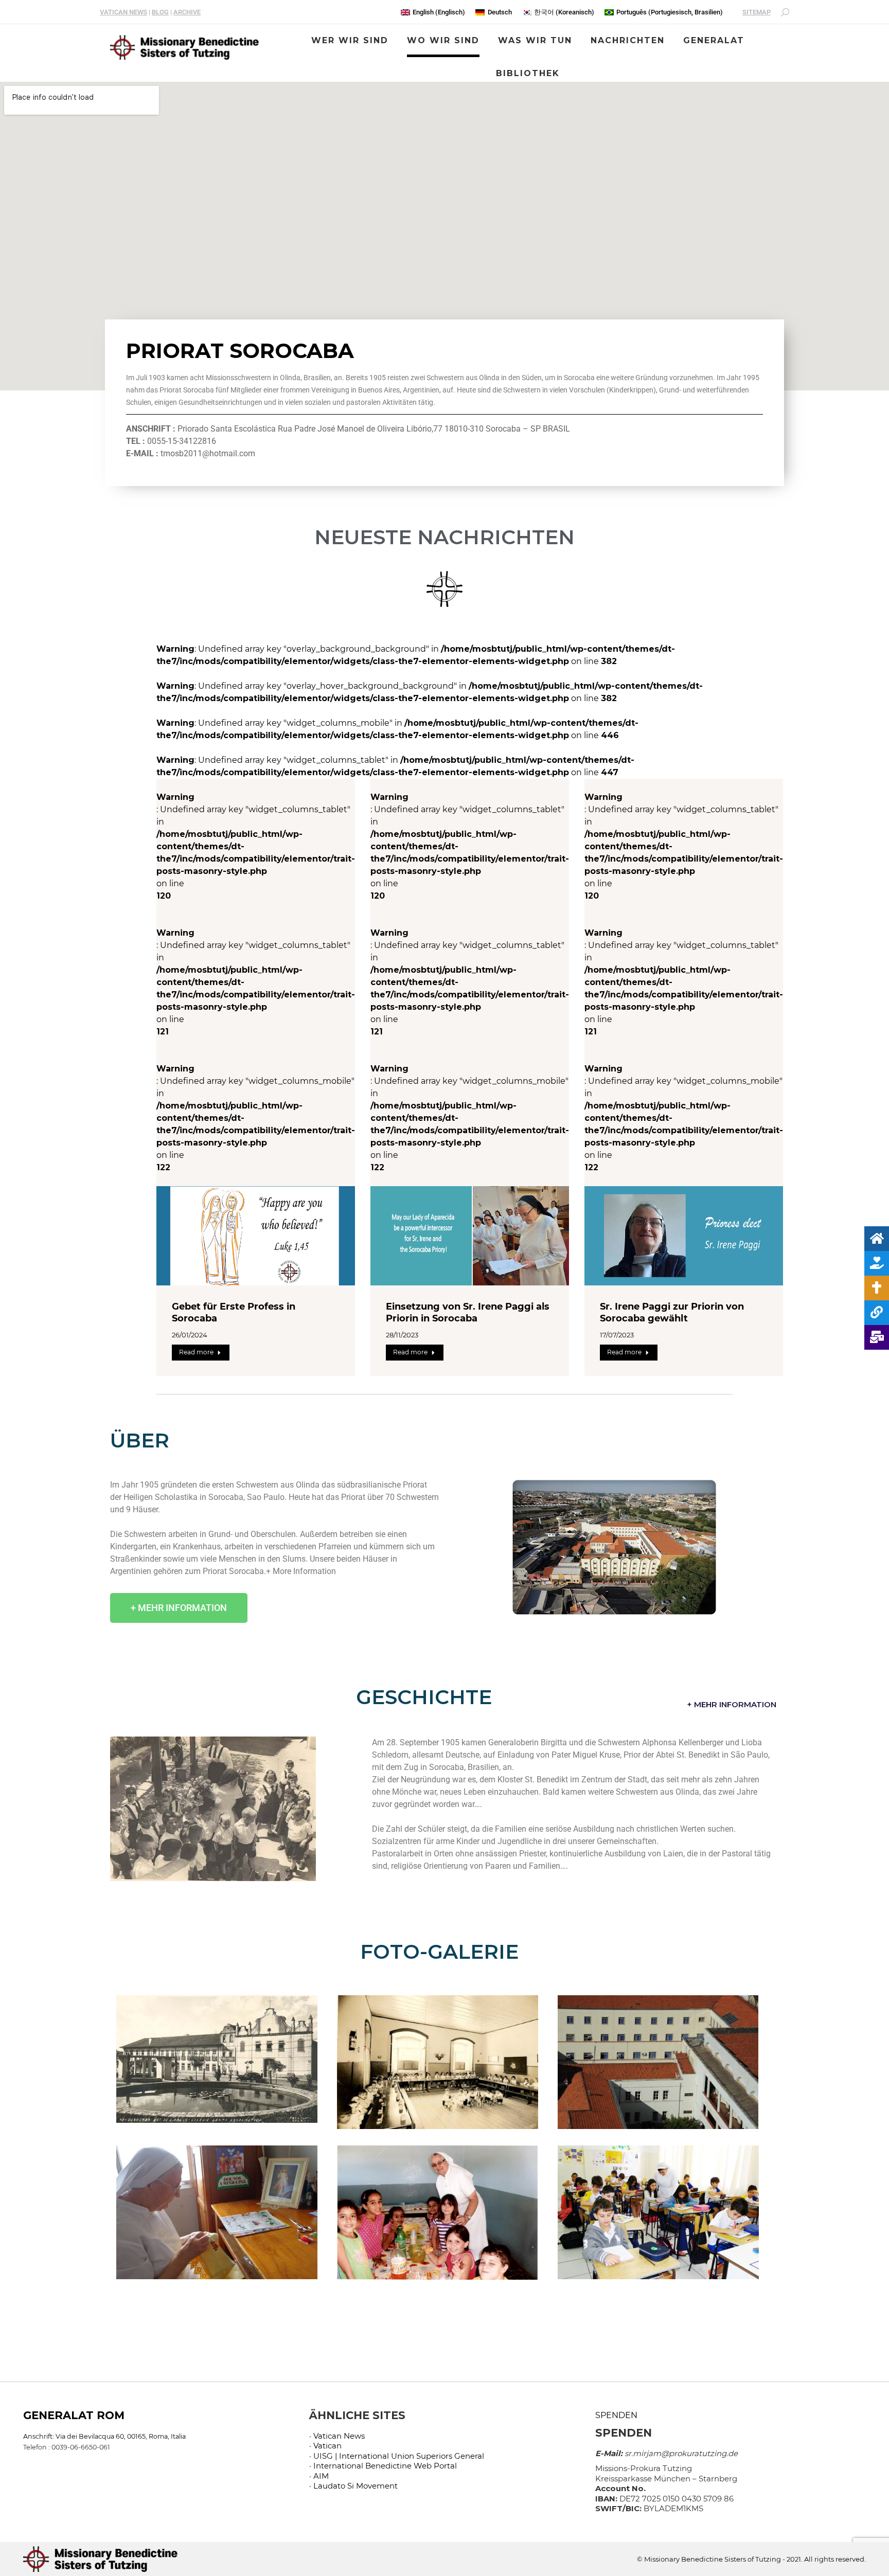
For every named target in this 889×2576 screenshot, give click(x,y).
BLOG (160, 12)
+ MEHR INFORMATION (732, 1704)
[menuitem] (433, 12)
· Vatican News (337, 2436)
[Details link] (256, 1236)
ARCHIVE (187, 12)
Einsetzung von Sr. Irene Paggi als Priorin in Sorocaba (468, 1312)
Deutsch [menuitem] (500, 12)
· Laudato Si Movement (353, 2486)
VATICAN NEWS (123, 12)
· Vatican (325, 2446)
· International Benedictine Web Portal (383, 2466)
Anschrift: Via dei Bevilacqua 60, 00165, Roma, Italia (104, 2436)
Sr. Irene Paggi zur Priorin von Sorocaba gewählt (672, 1312)
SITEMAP (757, 12)
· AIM (319, 2476)
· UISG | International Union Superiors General (397, 2456)
